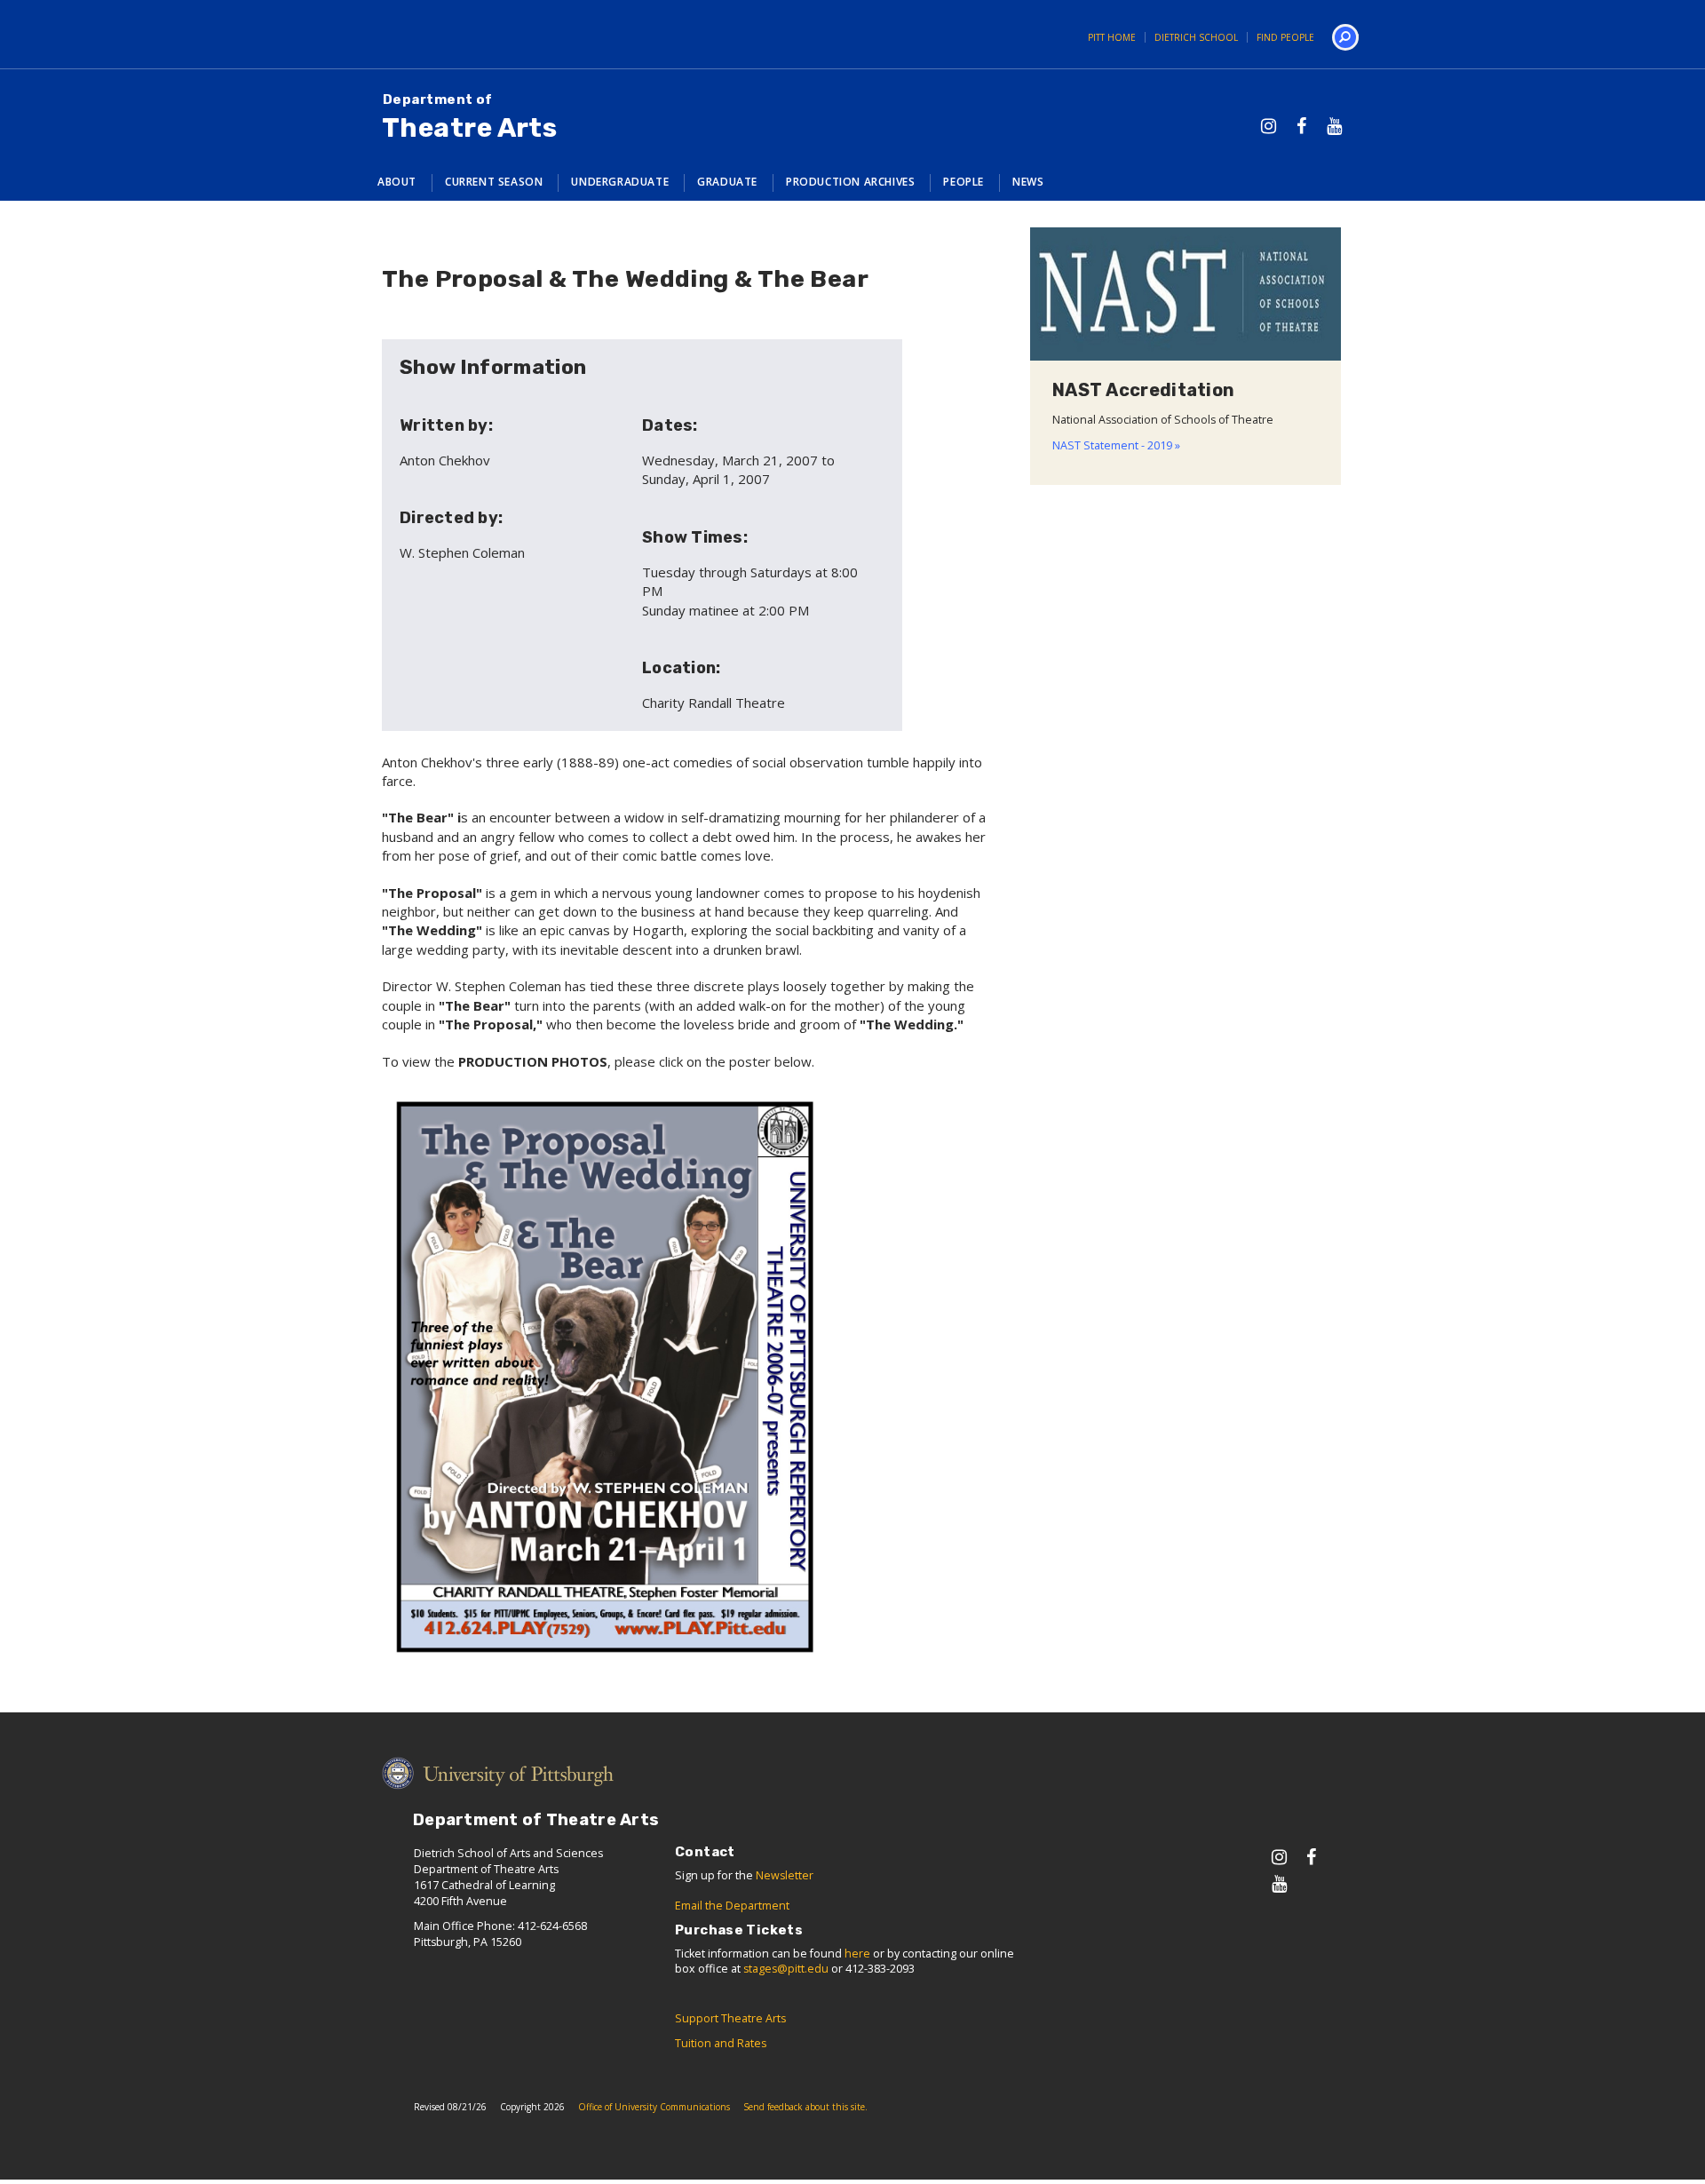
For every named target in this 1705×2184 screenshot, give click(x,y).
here (857, 1954)
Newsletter (785, 1875)
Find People (1285, 37)
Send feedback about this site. (805, 2107)
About (397, 182)
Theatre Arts (469, 118)
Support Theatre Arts (730, 2018)
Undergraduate (620, 182)
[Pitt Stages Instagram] (1269, 126)
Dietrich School (1196, 37)
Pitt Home (1112, 37)
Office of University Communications (654, 2107)
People (964, 182)
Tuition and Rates (721, 2043)
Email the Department (732, 1906)
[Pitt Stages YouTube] (1334, 126)
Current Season (494, 182)
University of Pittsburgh (422, 34)
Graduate (727, 182)
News (1028, 182)
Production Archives (850, 182)
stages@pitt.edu (786, 1969)
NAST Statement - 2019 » (1116, 445)
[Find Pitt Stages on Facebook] (1301, 126)
